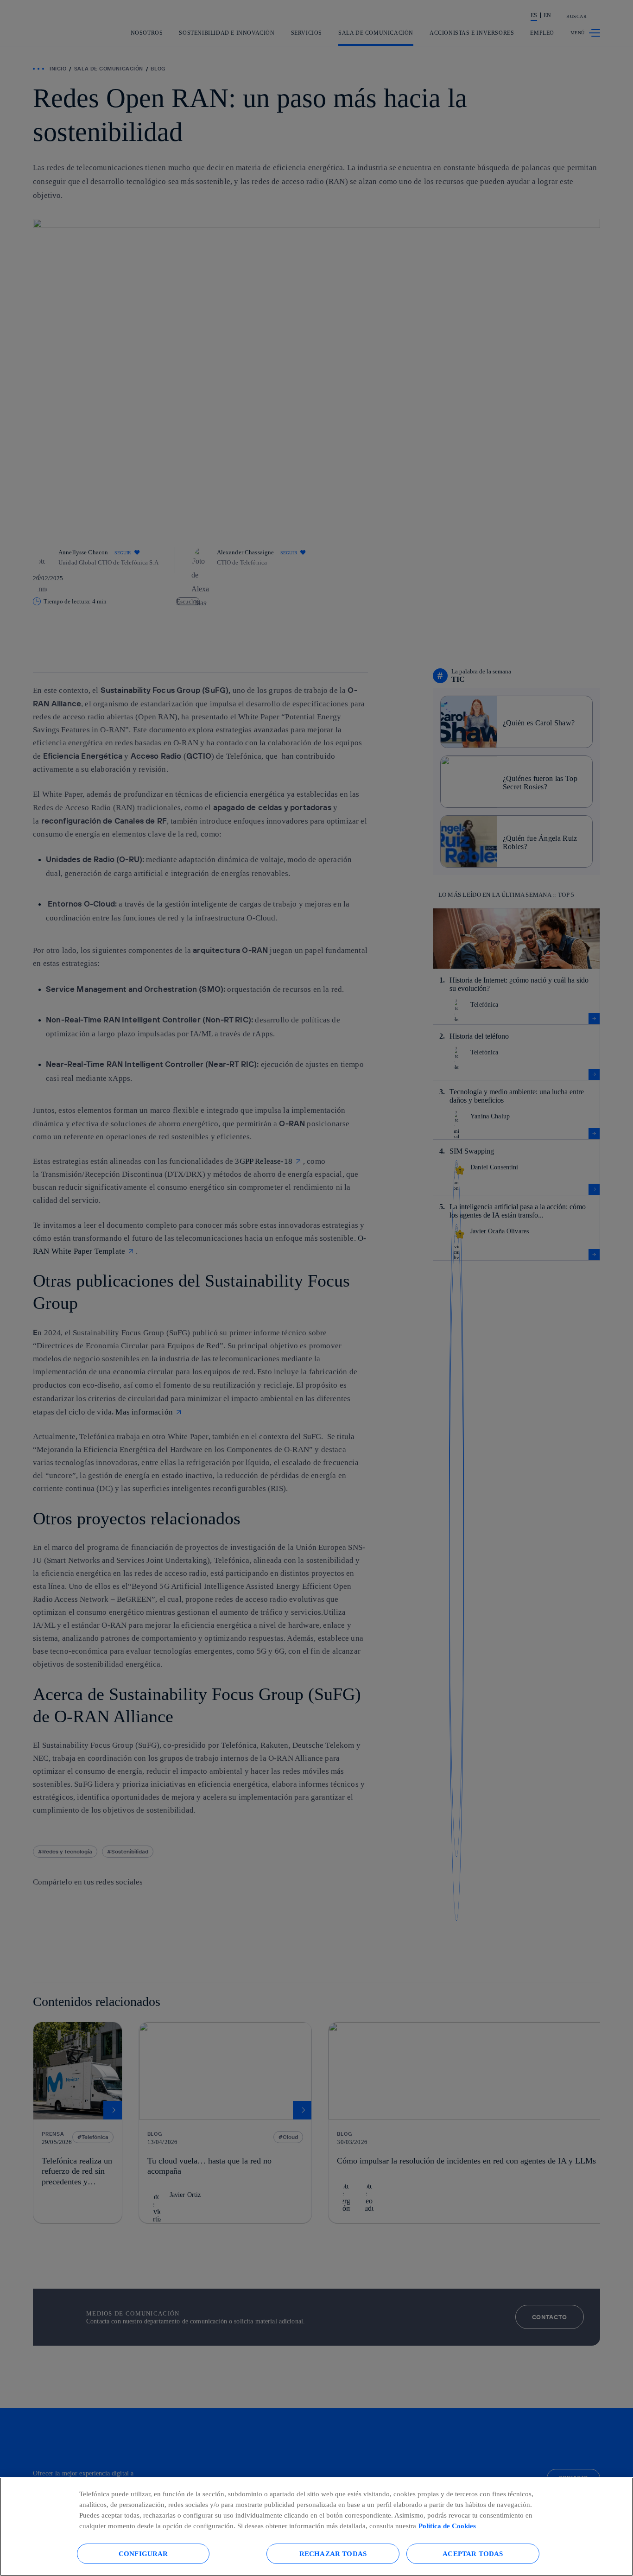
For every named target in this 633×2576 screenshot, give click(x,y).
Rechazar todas (333, 2554)
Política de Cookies (447, 2526)
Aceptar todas (473, 2554)
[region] (316, 2527)
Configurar (143, 2554)
